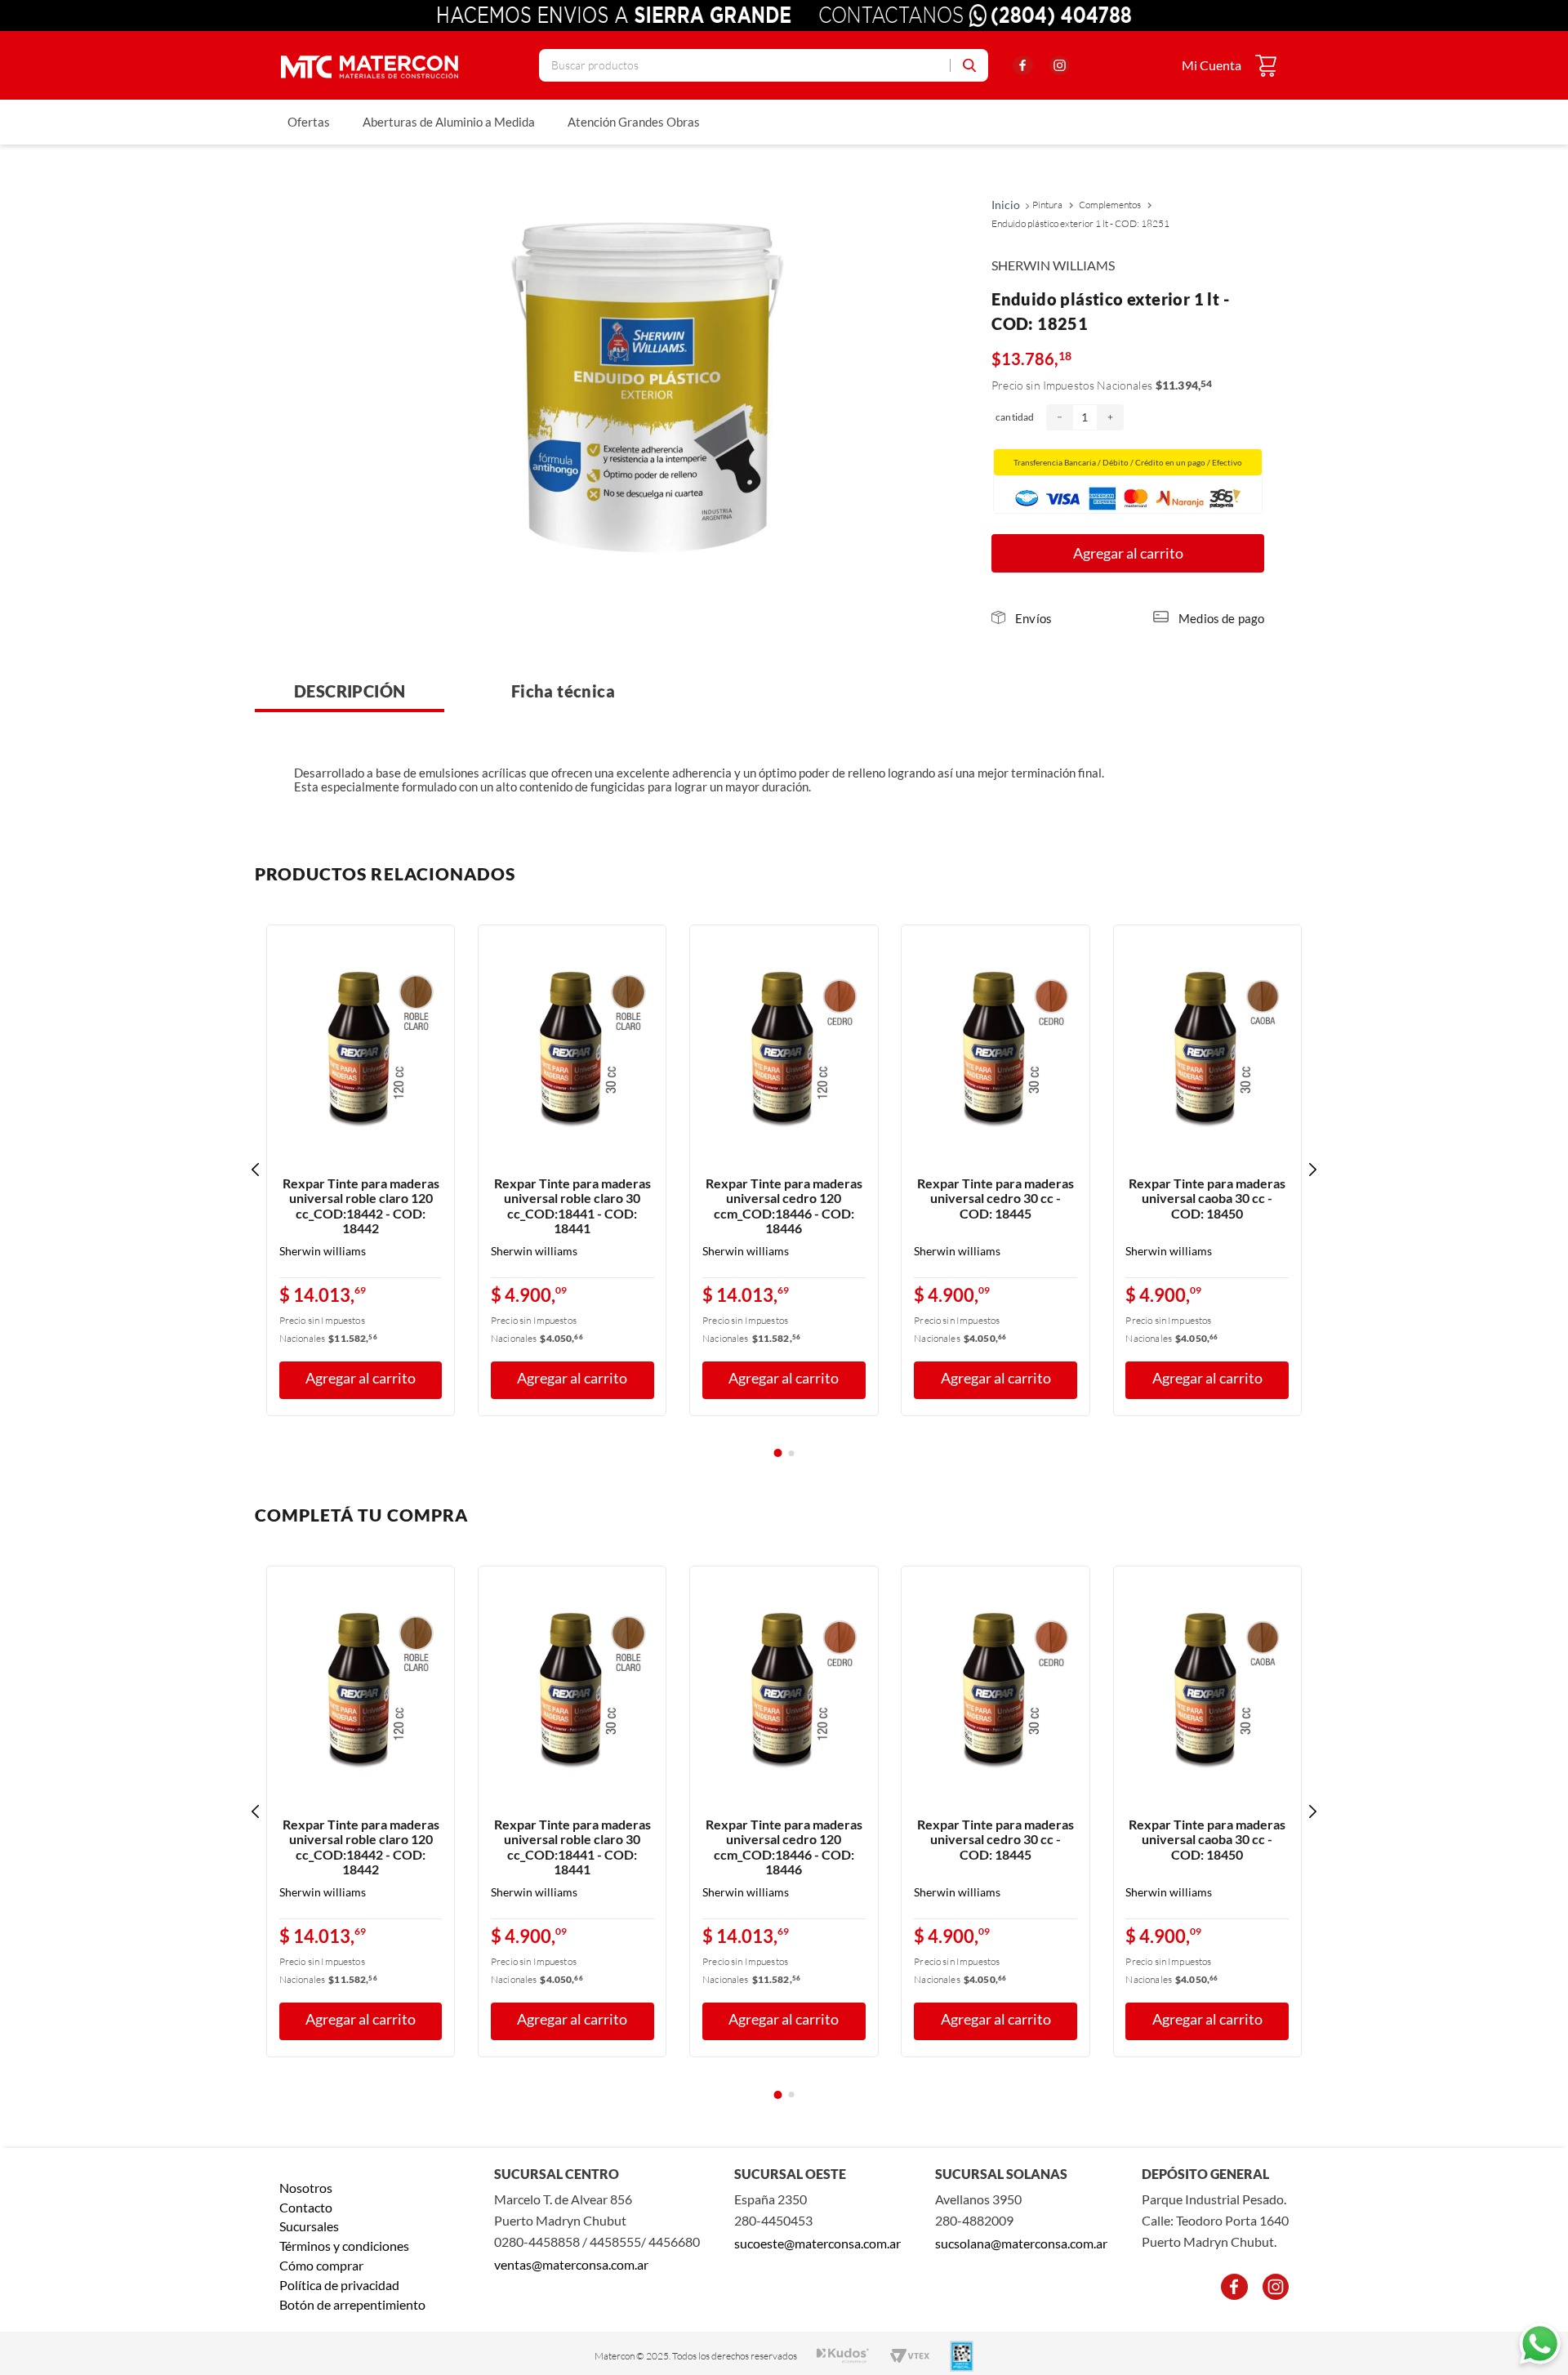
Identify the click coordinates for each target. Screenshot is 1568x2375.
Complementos (1110, 205)
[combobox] (764, 65)
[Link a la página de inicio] (1011, 205)
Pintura (1047, 205)
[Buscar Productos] (963, 65)
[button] (1022, 619)
